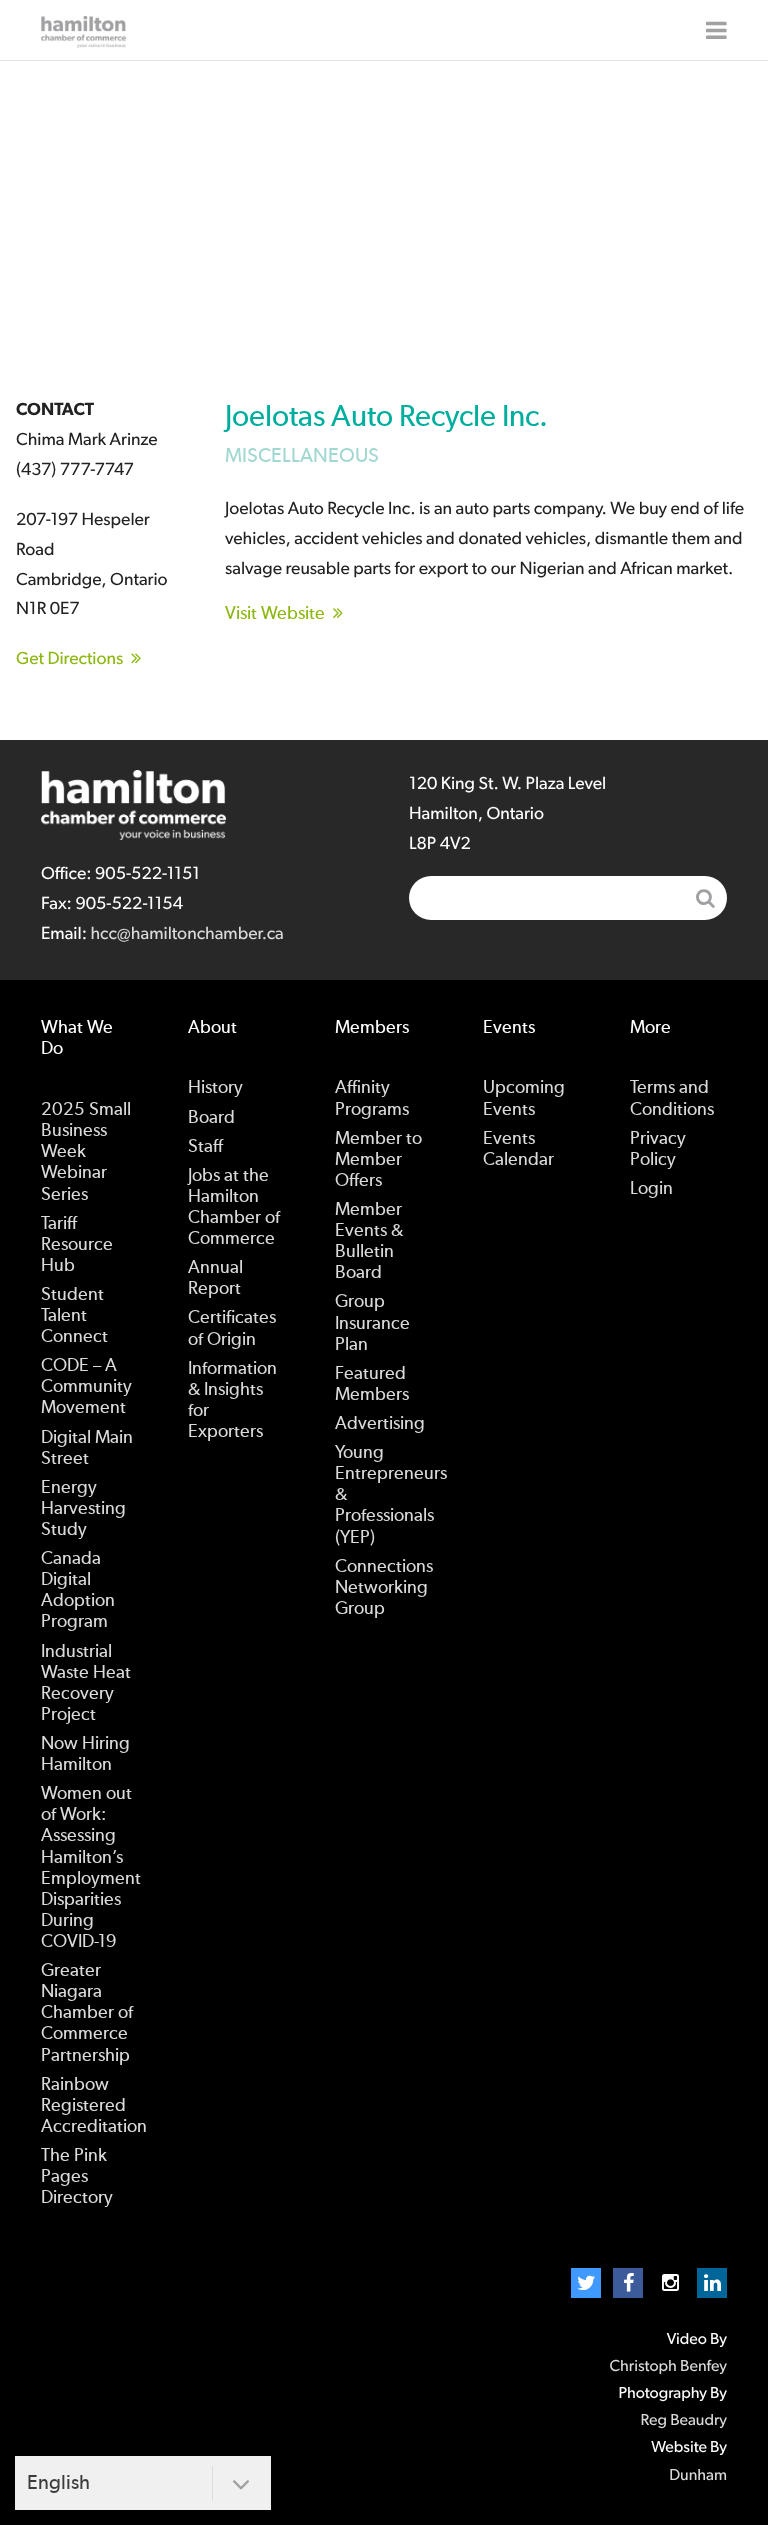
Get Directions (69, 659)
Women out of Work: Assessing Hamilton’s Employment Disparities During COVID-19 (91, 1868)
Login (651, 1189)
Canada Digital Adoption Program (78, 1590)
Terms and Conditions (672, 1098)
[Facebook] (628, 2283)
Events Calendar (518, 1149)
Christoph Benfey (668, 2367)
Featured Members (372, 1384)
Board (211, 1118)
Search (705, 898)
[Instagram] (670, 2283)
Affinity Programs (372, 1098)
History (215, 1088)
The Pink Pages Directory (77, 2177)
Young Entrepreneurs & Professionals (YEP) (391, 1495)
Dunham (698, 2476)
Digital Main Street (87, 1448)
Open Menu (716, 30)
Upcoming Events (524, 1098)
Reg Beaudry (684, 2421)
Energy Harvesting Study (83, 1509)
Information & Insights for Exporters (232, 1400)
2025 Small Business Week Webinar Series (86, 1152)
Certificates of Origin (232, 1328)
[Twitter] (586, 2283)
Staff (205, 1147)
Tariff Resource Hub (77, 1245)
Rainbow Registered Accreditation (94, 2106)
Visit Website (275, 614)
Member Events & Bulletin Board (369, 1241)
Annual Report (215, 1278)
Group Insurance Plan (372, 1323)
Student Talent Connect (74, 1316)
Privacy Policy (658, 1149)
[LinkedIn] (712, 2283)
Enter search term (568, 898)
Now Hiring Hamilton (85, 1754)
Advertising (380, 1424)
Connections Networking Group (384, 1588)
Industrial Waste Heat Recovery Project (86, 1683)
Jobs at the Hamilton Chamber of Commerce (234, 1207)
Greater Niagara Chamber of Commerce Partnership (87, 2013)
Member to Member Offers (378, 1160)
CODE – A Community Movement (86, 1387)
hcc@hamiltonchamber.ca (186, 934)
